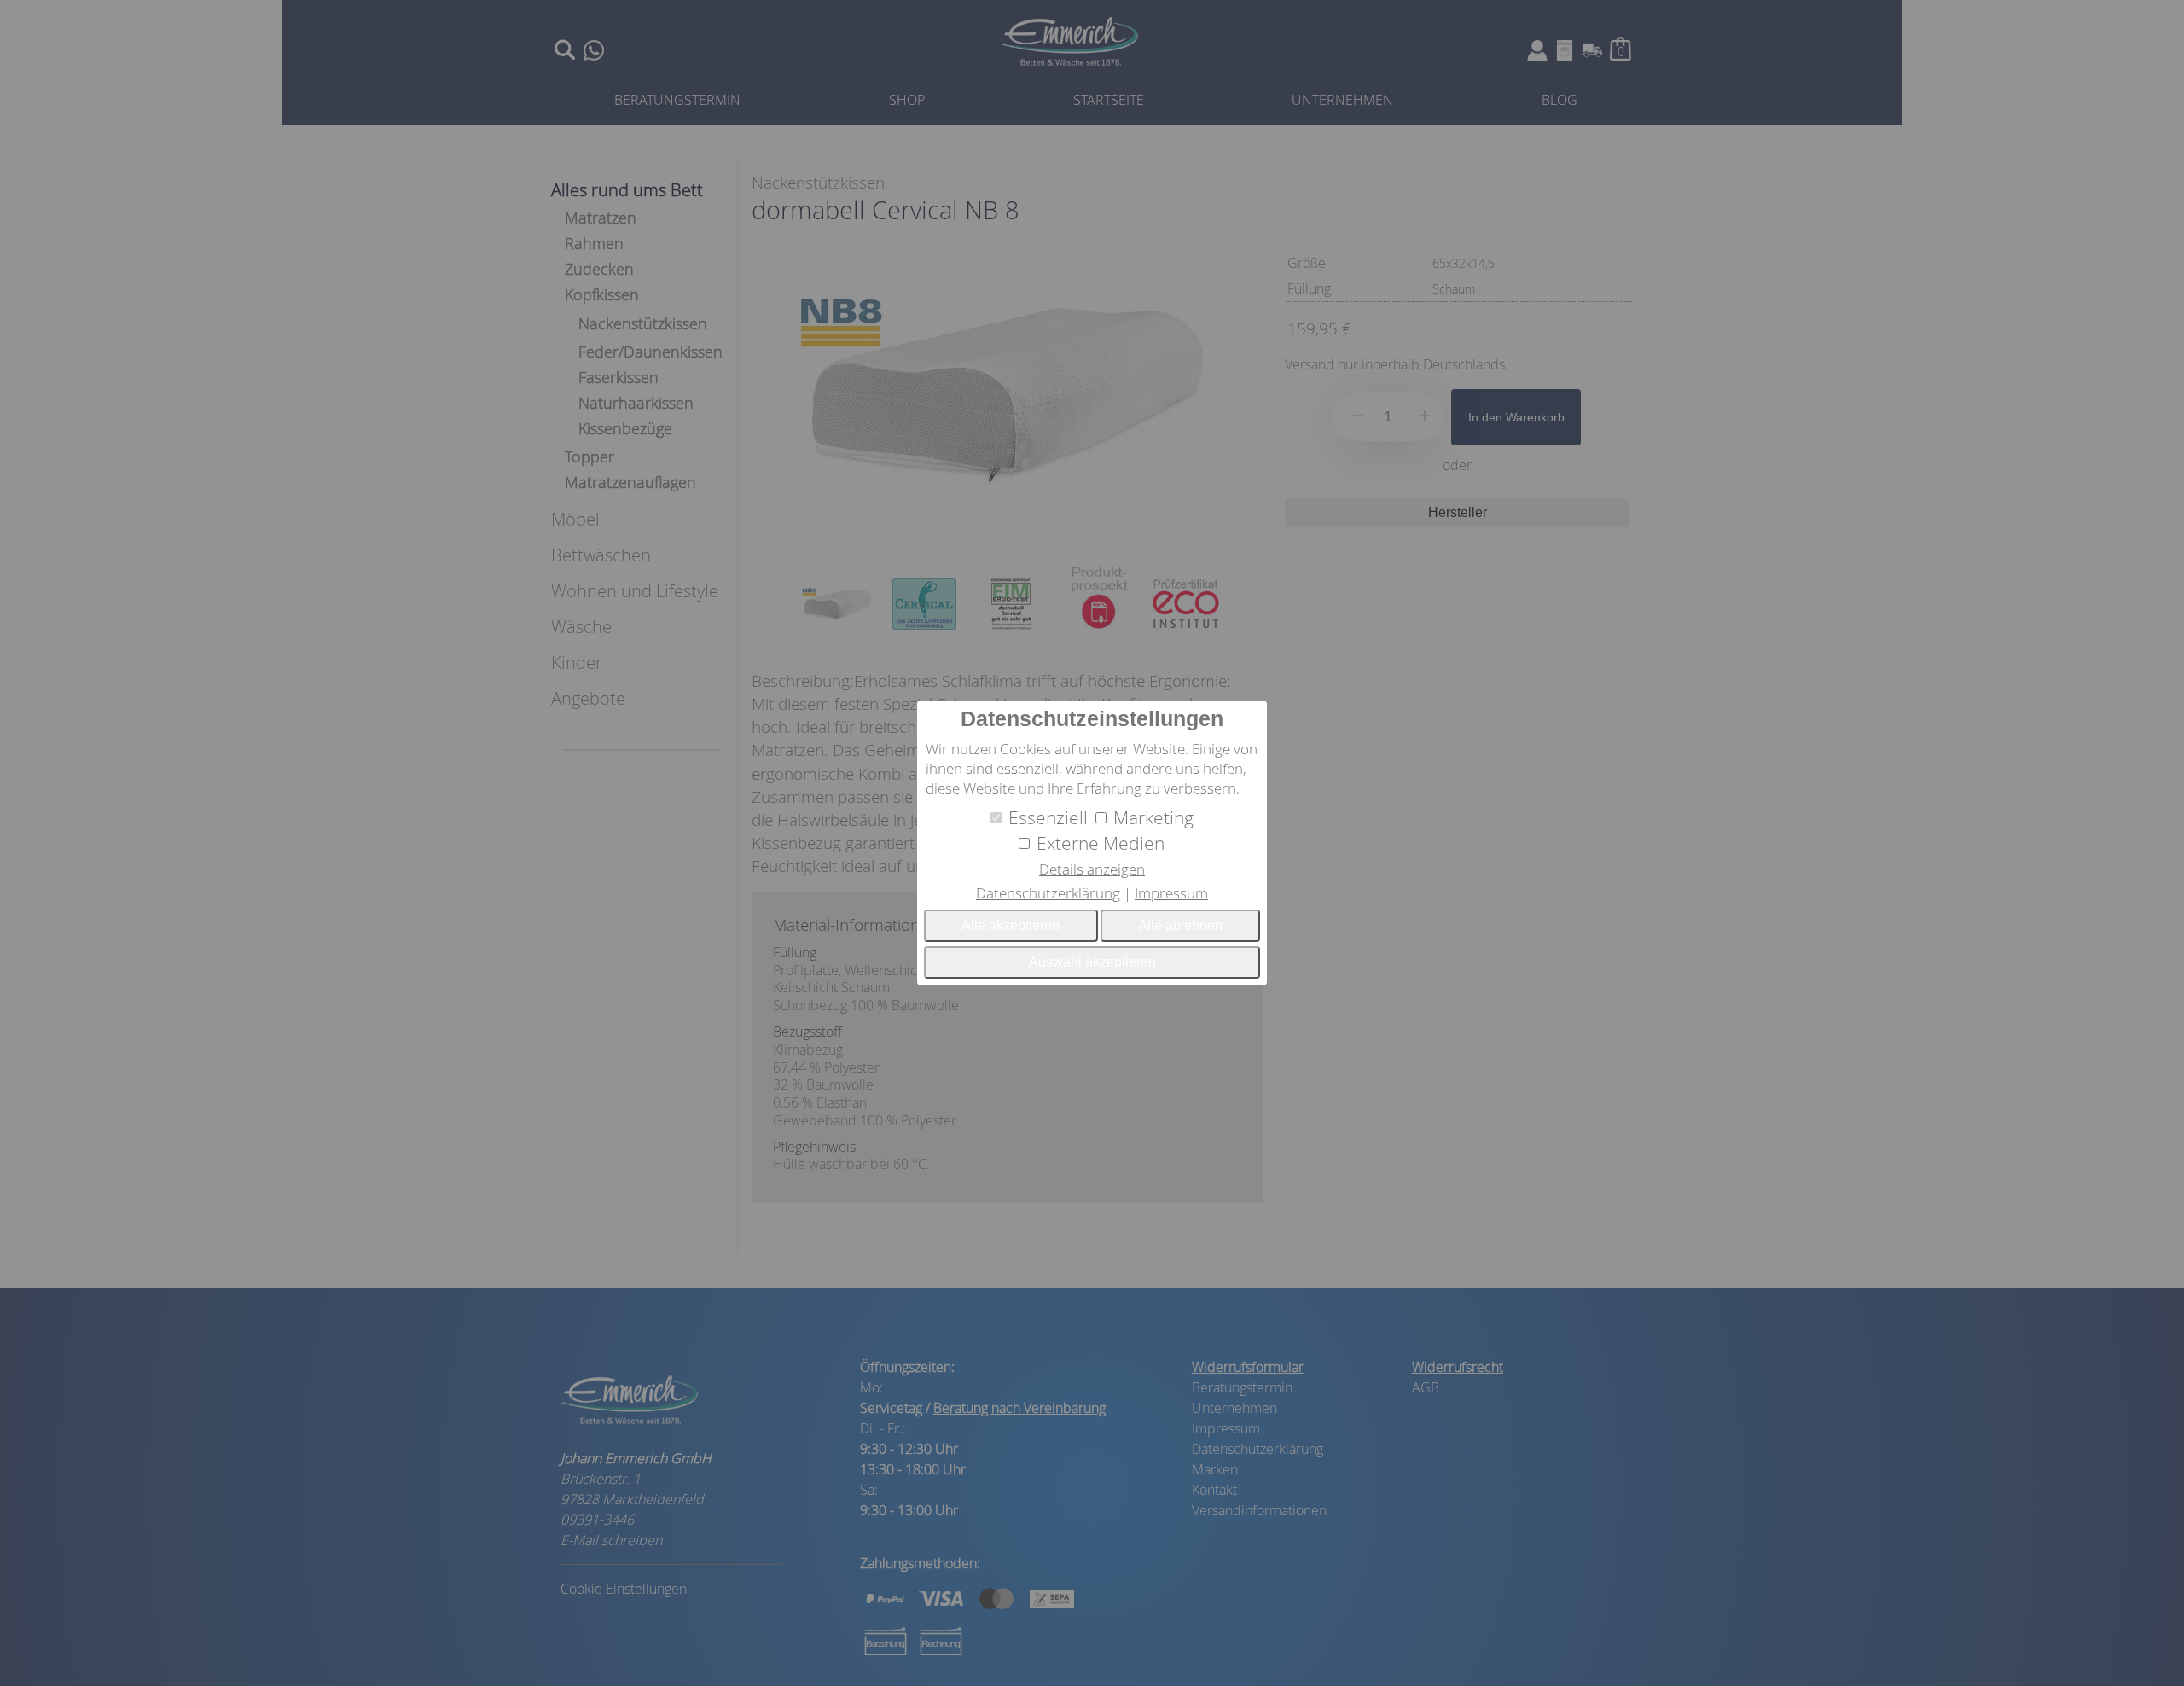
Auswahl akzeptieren (1092, 962)
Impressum (1171, 893)
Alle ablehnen (1180, 925)
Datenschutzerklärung (1048, 893)
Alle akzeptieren (1011, 925)
